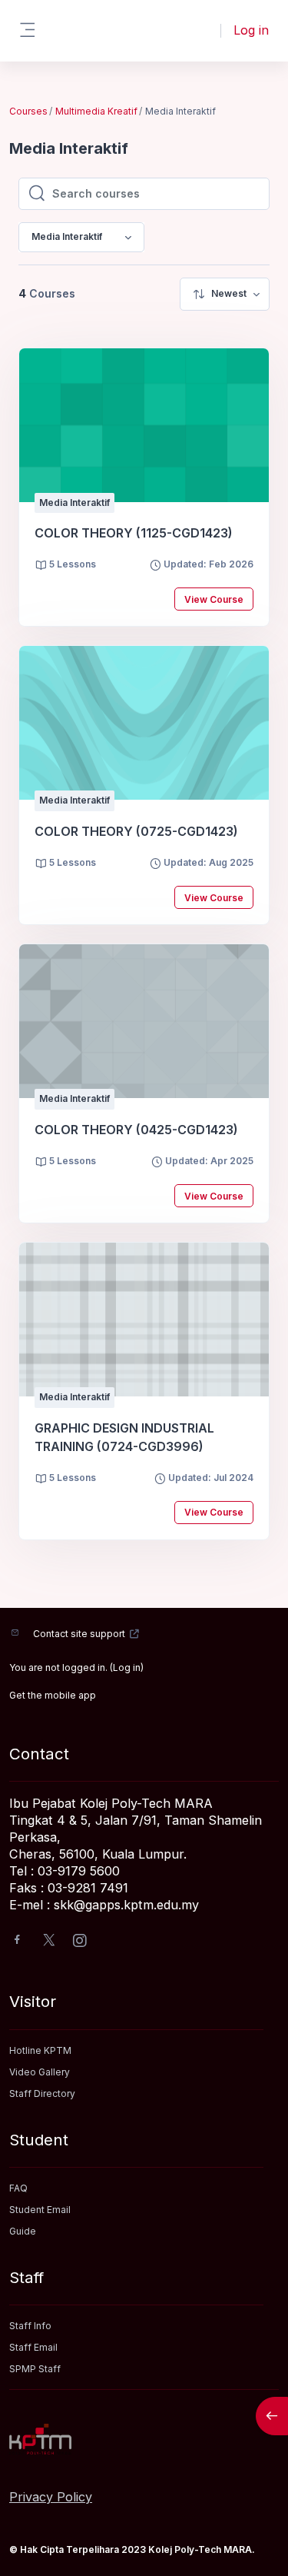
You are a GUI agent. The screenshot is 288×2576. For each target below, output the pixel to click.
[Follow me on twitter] (49, 1941)
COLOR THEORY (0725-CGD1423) (136, 831)
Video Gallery (40, 2072)
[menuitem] (225, 294)
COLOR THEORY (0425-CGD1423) (136, 1130)
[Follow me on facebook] (17, 1941)
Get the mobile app (53, 1695)
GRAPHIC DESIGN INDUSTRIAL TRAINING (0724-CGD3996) (124, 1437)
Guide (23, 2231)
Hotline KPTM (40, 2050)
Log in (251, 30)
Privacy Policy (51, 2497)
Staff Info (30, 2326)
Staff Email (33, 2347)
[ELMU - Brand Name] (144, 2439)
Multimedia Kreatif (96, 111)
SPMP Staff (35, 2369)
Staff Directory (42, 2093)
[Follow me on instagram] (81, 1942)
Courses (28, 111)
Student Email (40, 2210)
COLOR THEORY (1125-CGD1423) (134, 533)
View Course (214, 599)
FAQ (18, 2188)
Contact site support (79, 1634)
